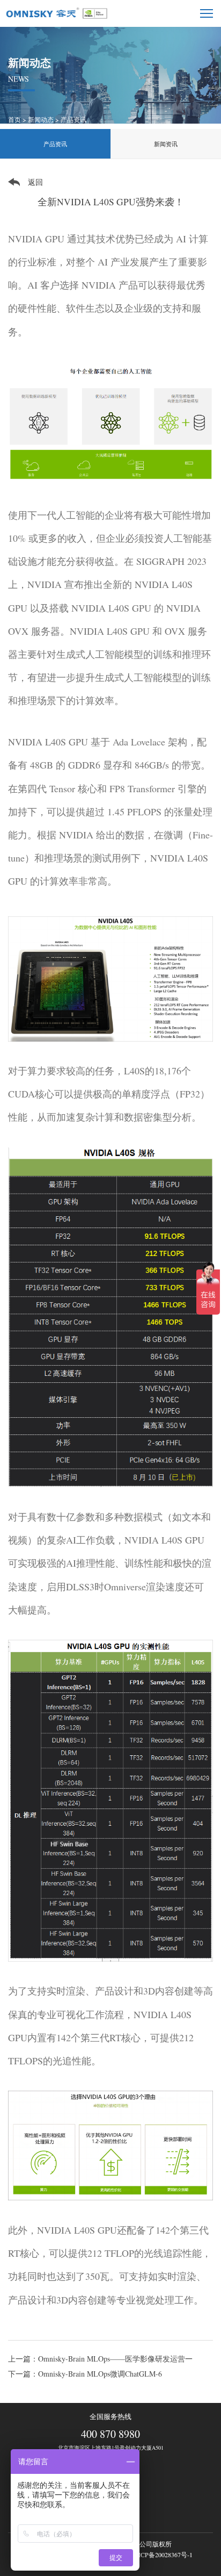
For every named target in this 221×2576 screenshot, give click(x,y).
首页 (14, 119)
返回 (35, 182)
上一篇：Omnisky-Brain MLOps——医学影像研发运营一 (100, 2359)
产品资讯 (73, 119)
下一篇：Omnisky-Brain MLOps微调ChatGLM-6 (85, 2374)
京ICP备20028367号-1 (162, 2555)
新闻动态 (41, 119)
